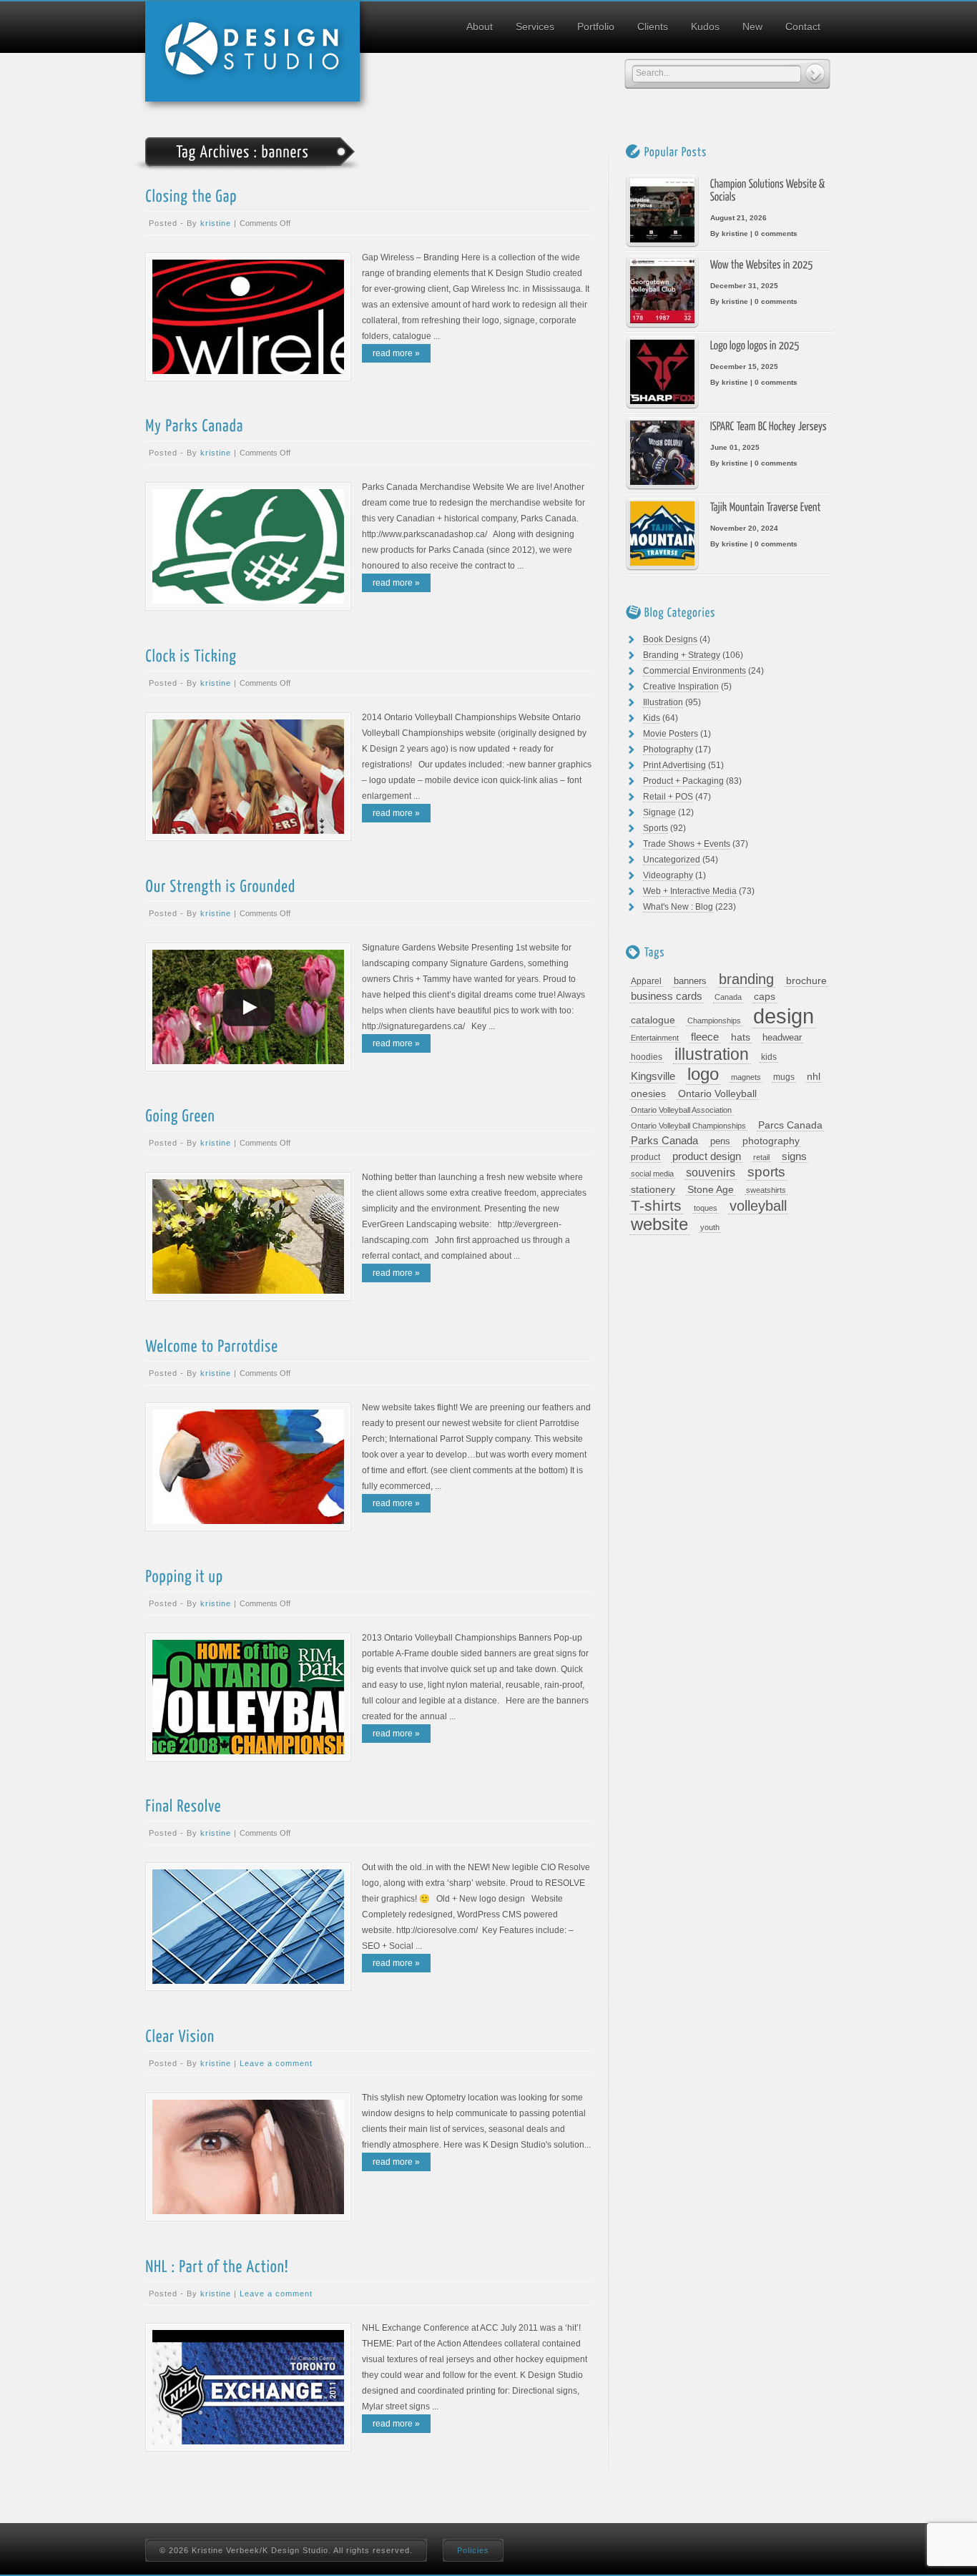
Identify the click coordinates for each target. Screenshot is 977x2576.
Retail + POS (668, 797)
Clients (653, 26)
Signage (659, 812)
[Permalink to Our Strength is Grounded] (220, 885)
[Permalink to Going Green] (180, 1115)
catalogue (653, 1020)
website (659, 1225)
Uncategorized (672, 860)
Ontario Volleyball (717, 1094)
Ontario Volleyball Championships (688, 1126)
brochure (806, 980)
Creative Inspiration (681, 687)
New (752, 26)
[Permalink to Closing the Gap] (191, 195)
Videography (668, 875)
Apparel (646, 981)
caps (765, 997)
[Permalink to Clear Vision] (180, 2035)
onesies (648, 1093)
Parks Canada (664, 1140)
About (480, 26)
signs (794, 1156)
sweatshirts (766, 1190)
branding (746, 979)
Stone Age (711, 1189)
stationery (653, 1190)
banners (690, 981)
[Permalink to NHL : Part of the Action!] (217, 2265)
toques (706, 1208)
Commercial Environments (694, 671)
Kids (652, 718)
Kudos (705, 26)
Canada (728, 997)
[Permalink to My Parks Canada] (194, 425)
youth (710, 1227)
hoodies (647, 1057)
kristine (216, 223)
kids (769, 1057)
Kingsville (653, 1076)
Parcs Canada (790, 1125)
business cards (667, 996)
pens (720, 1141)
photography (771, 1141)
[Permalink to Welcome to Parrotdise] (212, 1345)
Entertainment (655, 1038)
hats (741, 1037)
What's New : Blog (678, 907)
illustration (712, 1055)
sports (766, 1172)
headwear (782, 1037)
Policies (473, 2550)
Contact (803, 26)
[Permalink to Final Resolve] (183, 1805)
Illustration (663, 702)
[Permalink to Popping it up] (184, 1575)
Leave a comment (276, 2063)
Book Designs (670, 639)
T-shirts (656, 1206)
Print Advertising (674, 765)
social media (652, 1174)
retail (761, 1157)
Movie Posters (671, 734)
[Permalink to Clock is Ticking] (191, 655)
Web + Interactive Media (690, 891)
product (645, 1157)
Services (535, 26)
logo (703, 1075)
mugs (784, 1077)
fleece (705, 1037)
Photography (668, 749)
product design (707, 1156)
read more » (396, 353)
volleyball (758, 1206)
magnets (746, 1077)
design (784, 1016)
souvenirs (711, 1173)
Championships (714, 1021)
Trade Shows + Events (687, 844)
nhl (814, 1076)
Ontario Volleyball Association (681, 1110)
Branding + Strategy (682, 655)
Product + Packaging (683, 781)
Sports (656, 828)
